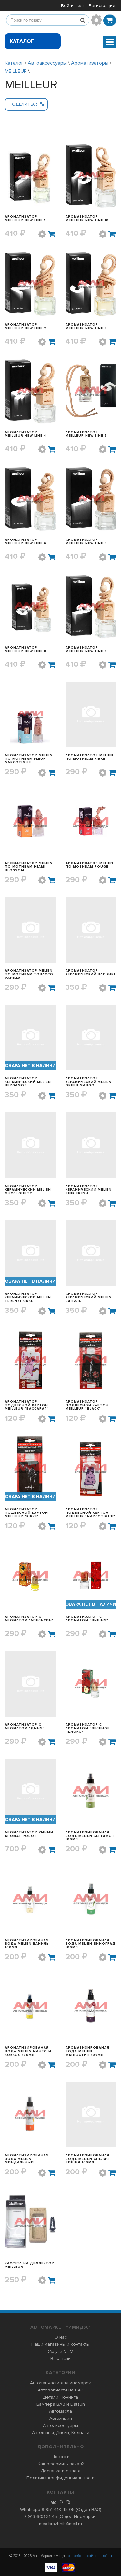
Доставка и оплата (61, 2471)
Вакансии (60, 2358)
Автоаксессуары (47, 63)
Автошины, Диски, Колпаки (61, 2433)
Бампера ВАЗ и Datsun (61, 2404)
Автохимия (61, 2418)
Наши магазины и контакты (60, 2344)
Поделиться (24, 104)
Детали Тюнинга (60, 2397)
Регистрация (102, 6)
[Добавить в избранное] (42, 234)
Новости (61, 2457)
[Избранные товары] (96, 20)
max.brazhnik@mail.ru (60, 2524)
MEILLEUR (16, 71)
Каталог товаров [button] (23, 43)
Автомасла (60, 2411)
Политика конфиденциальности (60, 2478)
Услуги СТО (61, 2351)
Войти (67, 6)
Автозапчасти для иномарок (60, 2383)
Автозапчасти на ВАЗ (61, 2390)
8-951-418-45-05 (58, 2509)
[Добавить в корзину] (52, 234)
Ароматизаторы (90, 63)
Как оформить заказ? (61, 2464)
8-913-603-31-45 (41, 2517)
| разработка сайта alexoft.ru (89, 2556)
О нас (61, 2337)
